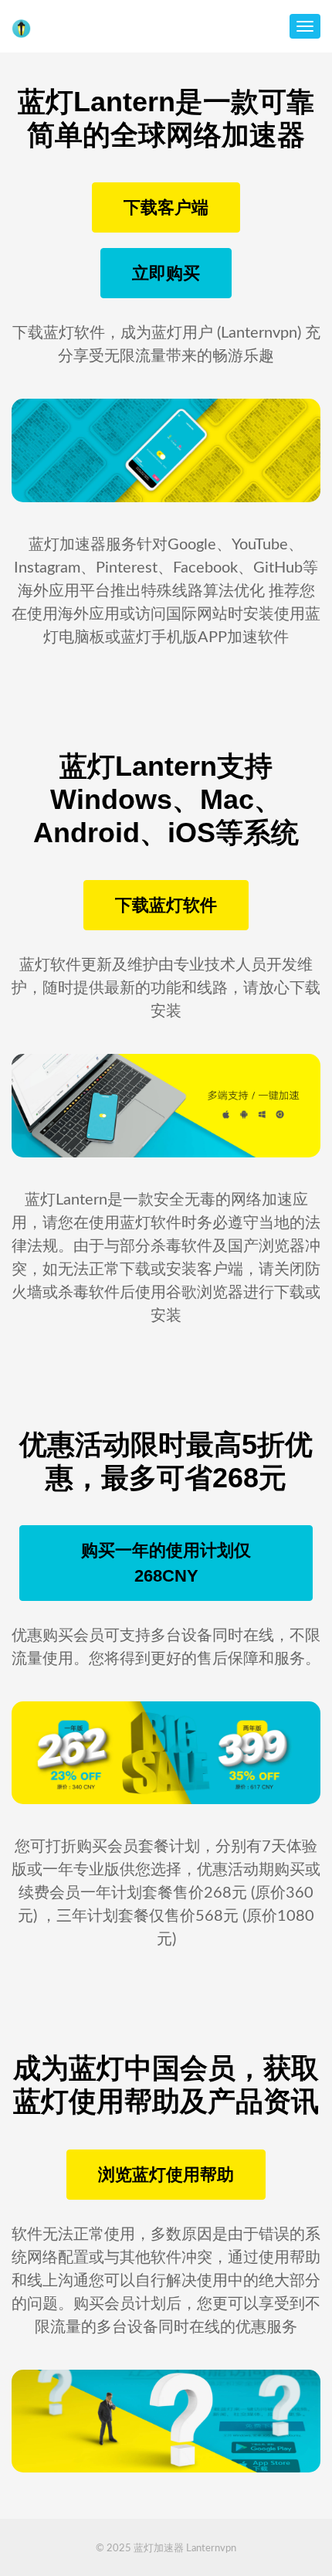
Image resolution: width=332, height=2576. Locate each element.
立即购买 (166, 273)
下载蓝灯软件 (166, 905)
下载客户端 (166, 207)
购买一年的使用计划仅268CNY (166, 1563)
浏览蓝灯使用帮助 (166, 2175)
